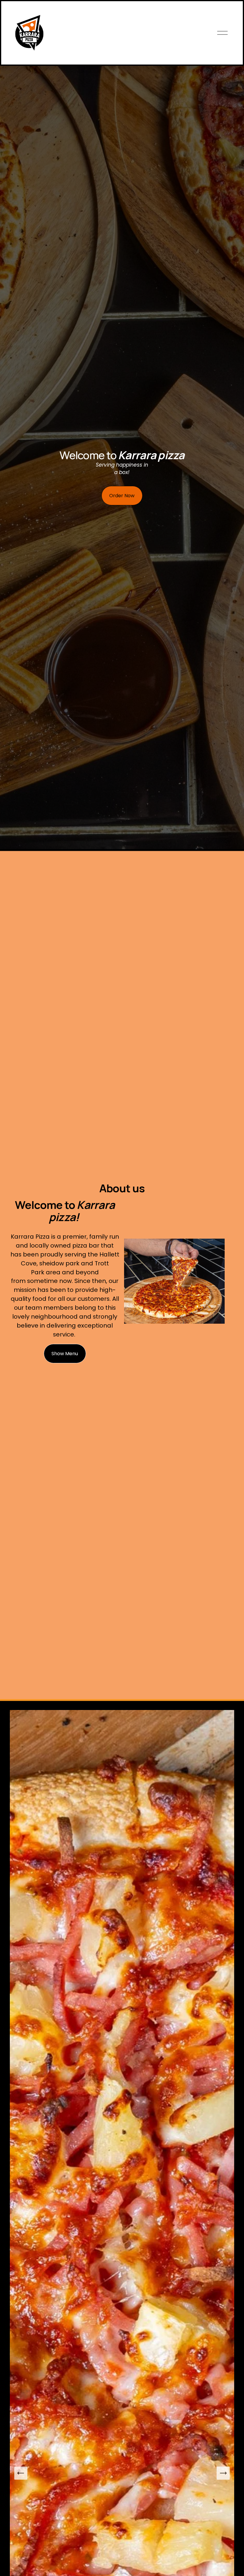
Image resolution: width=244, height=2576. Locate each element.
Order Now (122, 496)
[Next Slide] (223, 2473)
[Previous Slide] (21, 2473)
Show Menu (65, 1354)
